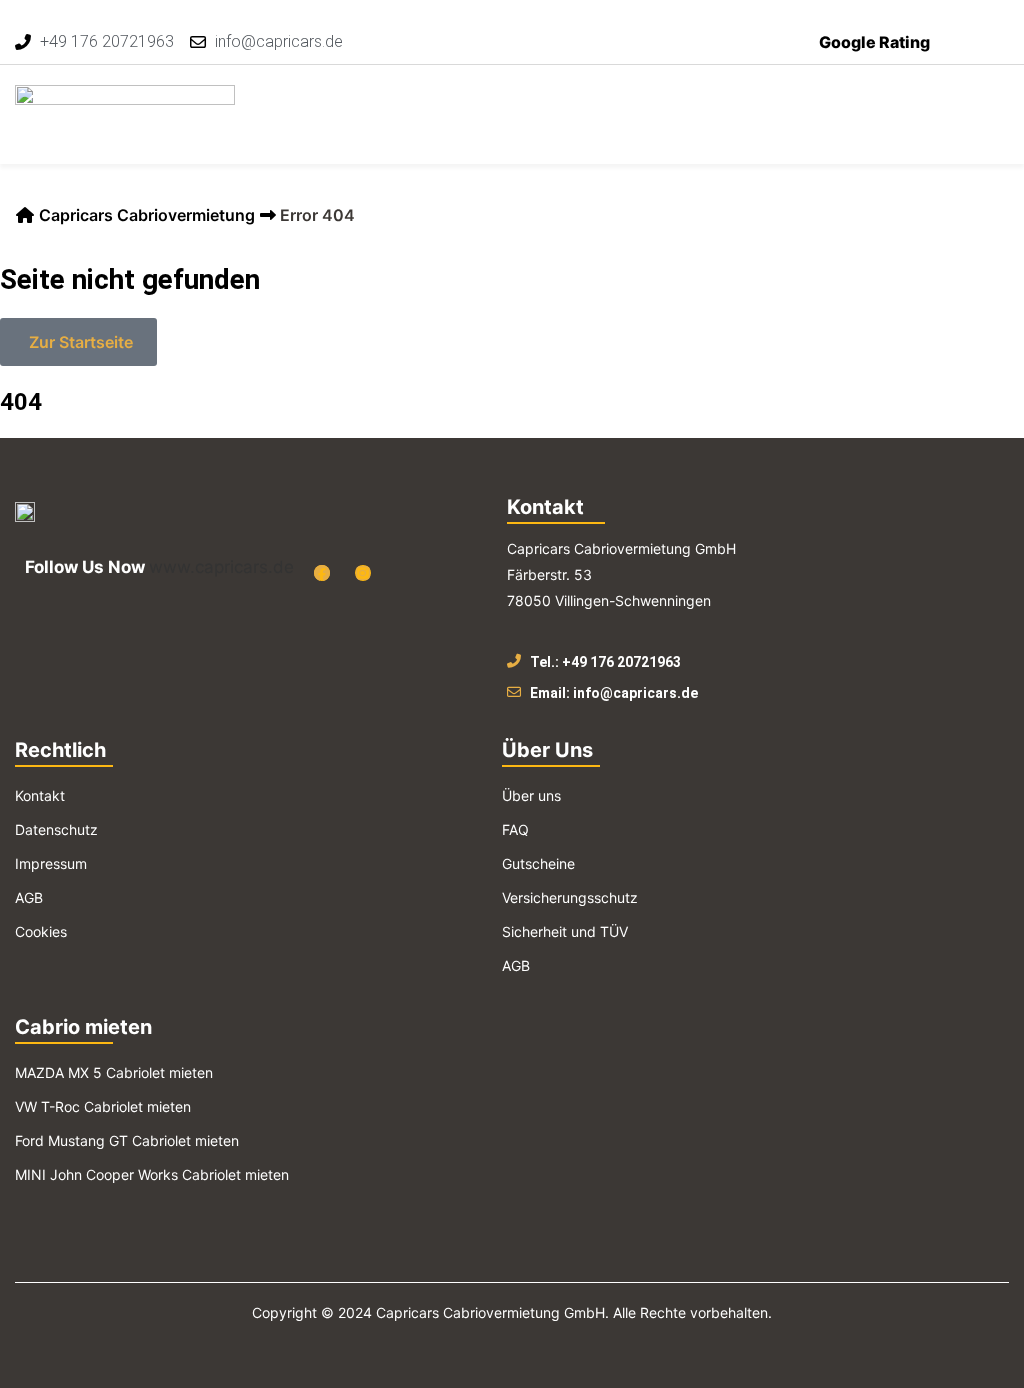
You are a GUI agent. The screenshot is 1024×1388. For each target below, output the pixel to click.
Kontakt (40, 795)
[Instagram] (363, 573)
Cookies (41, 931)
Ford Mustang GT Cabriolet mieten (127, 1140)
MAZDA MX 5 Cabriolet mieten (114, 1072)
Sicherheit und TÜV (565, 931)
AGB (29, 897)
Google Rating (874, 42)
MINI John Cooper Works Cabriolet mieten (152, 1174)
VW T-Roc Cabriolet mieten (103, 1106)
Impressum (51, 863)
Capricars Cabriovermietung (147, 215)
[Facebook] (322, 573)
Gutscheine (538, 863)
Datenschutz (56, 829)
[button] (995, 101)
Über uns (531, 795)
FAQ (515, 829)
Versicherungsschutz (570, 897)
